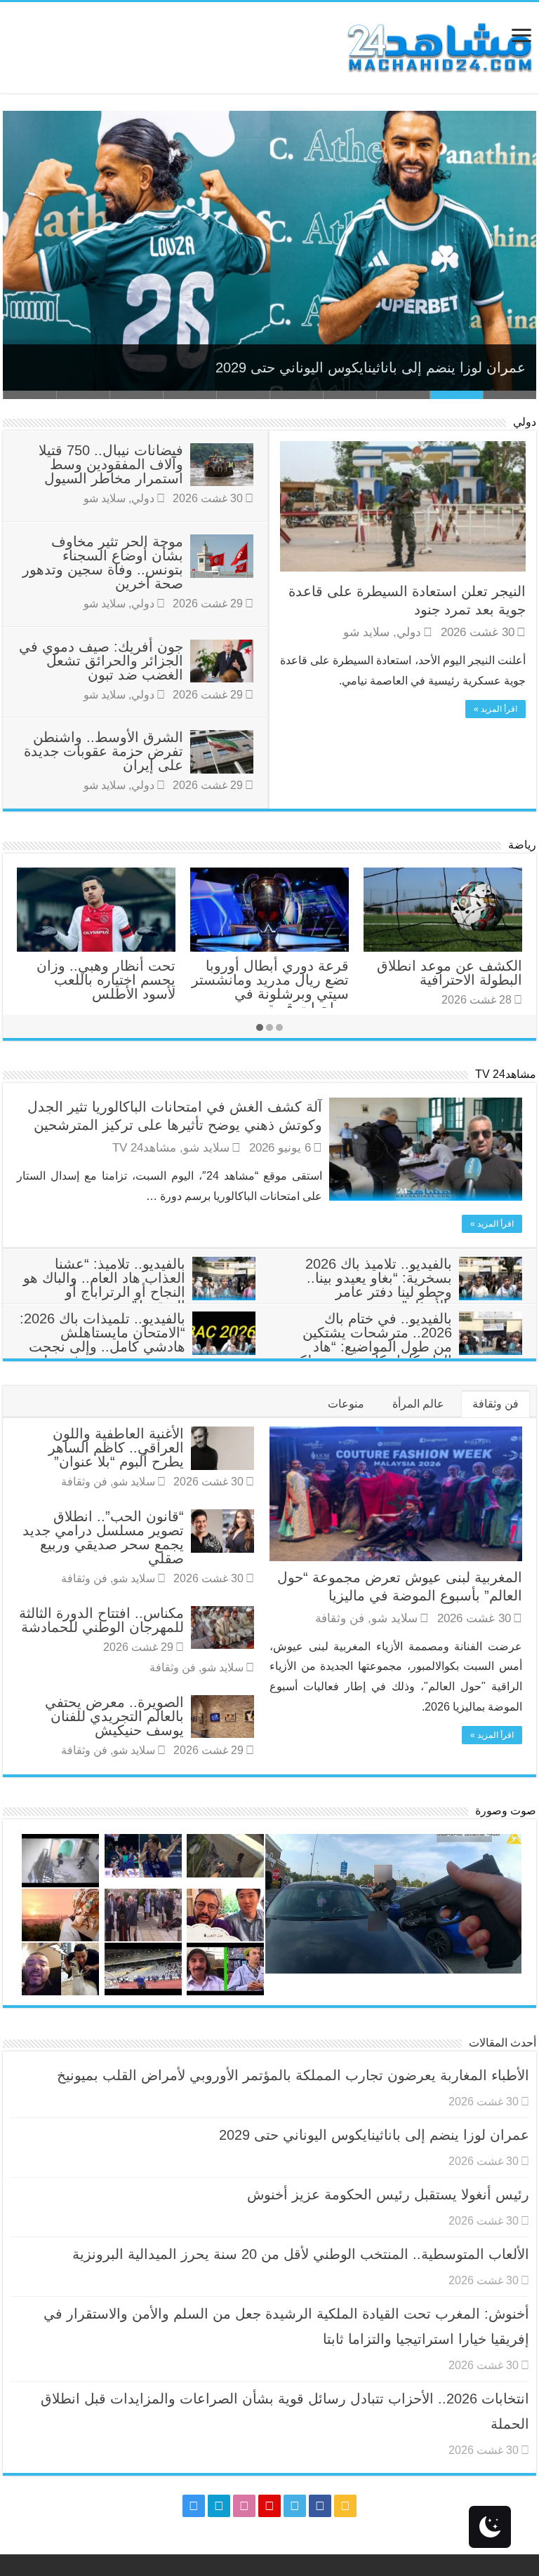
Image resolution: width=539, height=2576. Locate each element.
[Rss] (345, 2506)
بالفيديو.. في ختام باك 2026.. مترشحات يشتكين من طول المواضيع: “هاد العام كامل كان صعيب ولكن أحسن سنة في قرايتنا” (406, 1347)
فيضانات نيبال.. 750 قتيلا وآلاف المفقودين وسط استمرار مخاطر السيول (111, 464)
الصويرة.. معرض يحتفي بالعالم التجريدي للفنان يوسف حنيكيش (114, 1716)
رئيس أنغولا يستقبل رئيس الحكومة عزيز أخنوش (388, 2194)
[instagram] (194, 2506)
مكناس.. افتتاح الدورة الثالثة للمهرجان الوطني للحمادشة (101, 1620)
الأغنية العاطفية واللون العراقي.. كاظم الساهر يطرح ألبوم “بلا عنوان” (116, 1448)
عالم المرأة (418, 1404)
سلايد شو (366, 632)
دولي (525, 422)
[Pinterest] (269, 2506)
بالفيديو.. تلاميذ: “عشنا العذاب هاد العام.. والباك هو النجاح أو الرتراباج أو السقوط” (104, 1285)
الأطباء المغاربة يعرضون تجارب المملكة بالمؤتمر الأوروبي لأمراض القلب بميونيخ (293, 2075)
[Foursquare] (219, 2506)
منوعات (346, 1404)
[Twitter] (295, 2506)
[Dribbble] (244, 2506)
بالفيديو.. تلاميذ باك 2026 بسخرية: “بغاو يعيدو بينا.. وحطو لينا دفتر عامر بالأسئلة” (379, 1285)
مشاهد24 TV (506, 1074)
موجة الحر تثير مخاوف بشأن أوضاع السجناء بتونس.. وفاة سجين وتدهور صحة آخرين (103, 562)
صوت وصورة (506, 1810)
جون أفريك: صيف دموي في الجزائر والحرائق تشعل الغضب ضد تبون (101, 661)
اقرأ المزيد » (495, 709)
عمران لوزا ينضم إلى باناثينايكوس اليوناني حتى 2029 (371, 367)
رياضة (522, 845)
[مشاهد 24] (439, 46)
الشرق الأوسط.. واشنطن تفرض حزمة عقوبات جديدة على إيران (104, 751)
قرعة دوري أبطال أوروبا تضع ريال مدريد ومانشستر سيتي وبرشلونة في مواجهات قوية (270, 987)
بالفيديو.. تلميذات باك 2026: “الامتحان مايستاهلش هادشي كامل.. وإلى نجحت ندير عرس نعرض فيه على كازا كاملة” (138, 1347)
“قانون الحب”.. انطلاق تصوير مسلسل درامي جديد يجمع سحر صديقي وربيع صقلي (103, 1537)
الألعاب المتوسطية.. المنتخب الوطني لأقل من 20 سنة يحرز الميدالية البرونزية (301, 2254)
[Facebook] (320, 2506)
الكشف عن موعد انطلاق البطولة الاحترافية (450, 973)
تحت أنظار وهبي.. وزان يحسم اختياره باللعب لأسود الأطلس (106, 980)
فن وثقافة (495, 1404)
